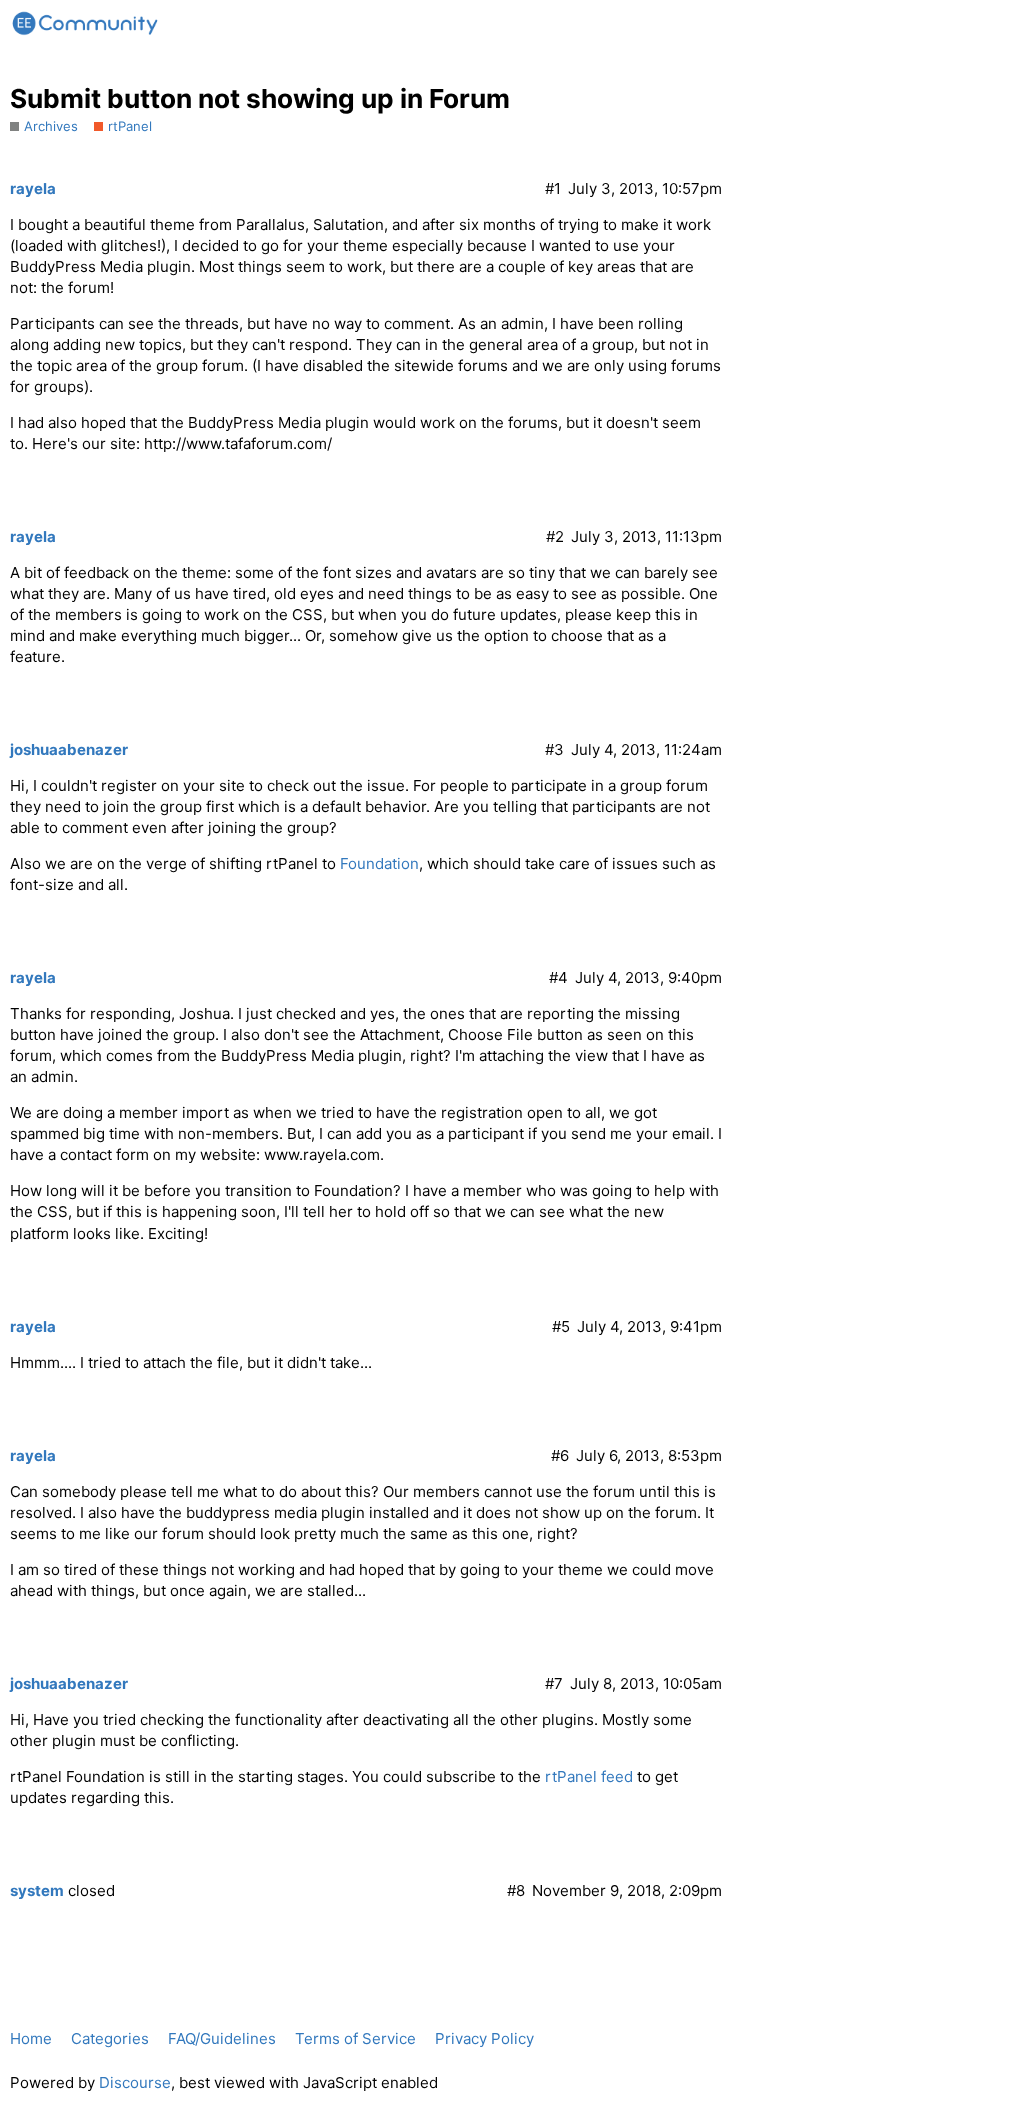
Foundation (379, 863)
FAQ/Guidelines (222, 2038)
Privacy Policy (484, 2038)
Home (31, 2038)
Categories (110, 2038)
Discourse (135, 2082)
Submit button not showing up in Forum (260, 98)
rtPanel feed (589, 1776)
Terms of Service (355, 2038)
